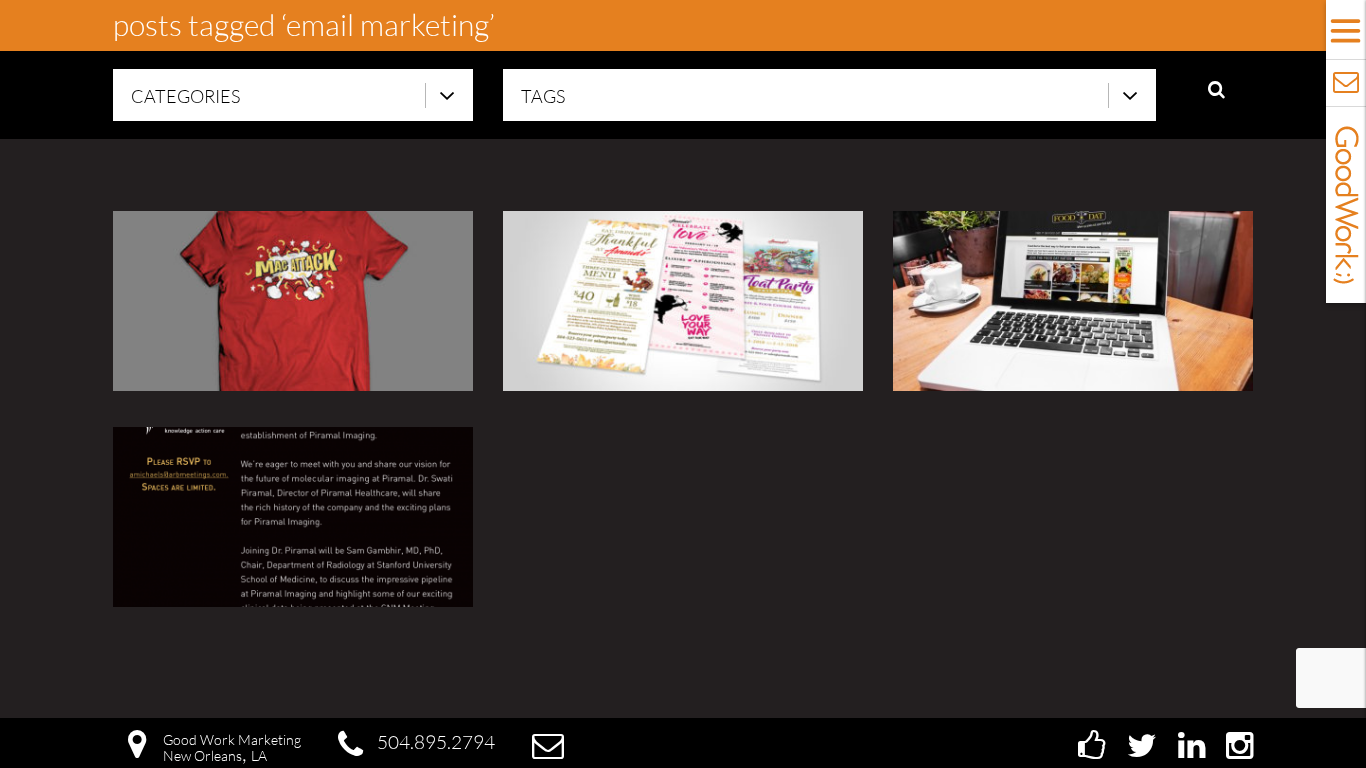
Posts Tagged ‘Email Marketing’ (304, 24)
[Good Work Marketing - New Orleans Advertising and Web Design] (1346, 204)
